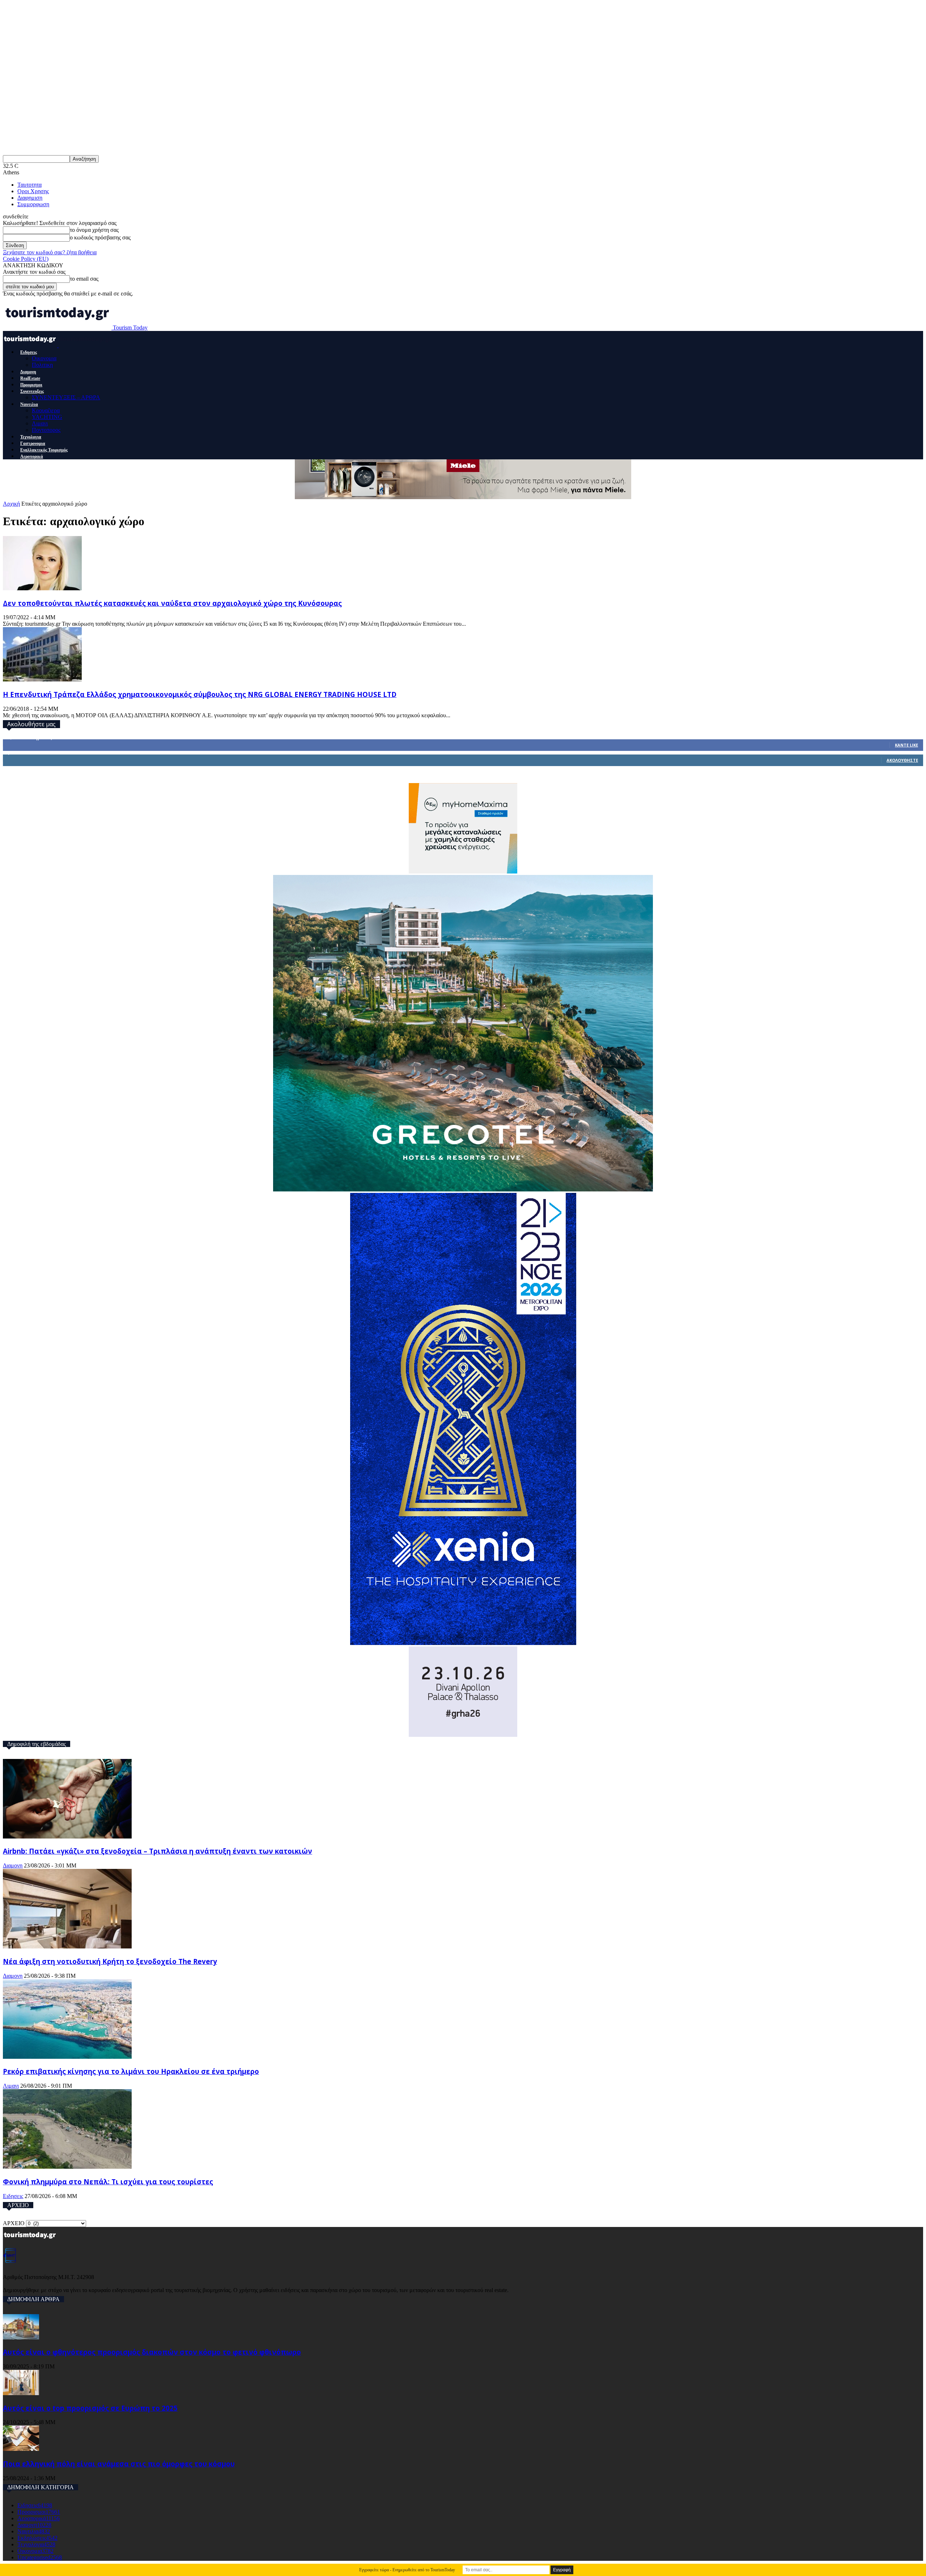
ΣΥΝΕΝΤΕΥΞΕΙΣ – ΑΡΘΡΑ (66, 397)
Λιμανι (40, 423)
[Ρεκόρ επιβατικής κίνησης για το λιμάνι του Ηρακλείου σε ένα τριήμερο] (67, 2057)
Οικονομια (44, 358)
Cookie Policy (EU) (26, 259)
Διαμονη (28, 372)
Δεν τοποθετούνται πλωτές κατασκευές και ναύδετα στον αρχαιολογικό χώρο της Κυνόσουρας (172, 603)
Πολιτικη (42, 365)
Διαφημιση (30, 198)
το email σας (84, 279)
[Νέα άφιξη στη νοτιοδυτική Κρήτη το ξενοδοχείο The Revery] (67, 1946)
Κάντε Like (906, 745)
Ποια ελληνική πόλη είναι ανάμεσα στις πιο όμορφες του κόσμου (119, 2464)
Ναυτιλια (29, 404)
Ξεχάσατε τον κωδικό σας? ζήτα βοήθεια (50, 252)
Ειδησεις (29, 352)
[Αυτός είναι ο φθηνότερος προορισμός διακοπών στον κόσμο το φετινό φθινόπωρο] (21, 2337)
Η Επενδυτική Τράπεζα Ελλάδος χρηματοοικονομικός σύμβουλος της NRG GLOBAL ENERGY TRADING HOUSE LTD (200, 694)
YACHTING (47, 417)
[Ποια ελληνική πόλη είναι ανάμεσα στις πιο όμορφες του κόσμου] (21, 2449)
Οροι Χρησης (33, 191)
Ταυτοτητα (29, 185)
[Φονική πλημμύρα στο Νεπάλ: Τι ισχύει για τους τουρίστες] (67, 2167)
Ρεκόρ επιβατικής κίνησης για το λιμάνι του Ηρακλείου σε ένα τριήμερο (131, 2071)
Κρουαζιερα (46, 410)
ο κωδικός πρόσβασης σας (100, 237)
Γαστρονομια (33, 443)
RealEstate (30, 378)
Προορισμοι (31, 385)
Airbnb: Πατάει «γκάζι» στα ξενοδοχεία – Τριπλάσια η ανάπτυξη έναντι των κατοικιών (158, 1851)
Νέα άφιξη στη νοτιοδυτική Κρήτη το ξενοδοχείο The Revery (110, 1961)
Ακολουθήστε (902, 760)
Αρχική (11, 504)
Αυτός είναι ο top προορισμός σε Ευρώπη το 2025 (90, 2408)
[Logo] (31, 345)
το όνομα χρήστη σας (94, 230)
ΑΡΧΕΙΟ (14, 2223)
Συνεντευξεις (32, 391)
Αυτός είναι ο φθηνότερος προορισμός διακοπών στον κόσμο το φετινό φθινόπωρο (152, 2352)
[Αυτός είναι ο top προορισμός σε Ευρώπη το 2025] (21, 2393)
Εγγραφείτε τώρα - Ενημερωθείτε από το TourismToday (407, 2570)
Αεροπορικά (32, 456)
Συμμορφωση (33, 204)
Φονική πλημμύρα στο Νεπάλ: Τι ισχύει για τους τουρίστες (108, 2182)
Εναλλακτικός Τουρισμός (44, 450)
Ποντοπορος (46, 430)
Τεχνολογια (31, 437)
